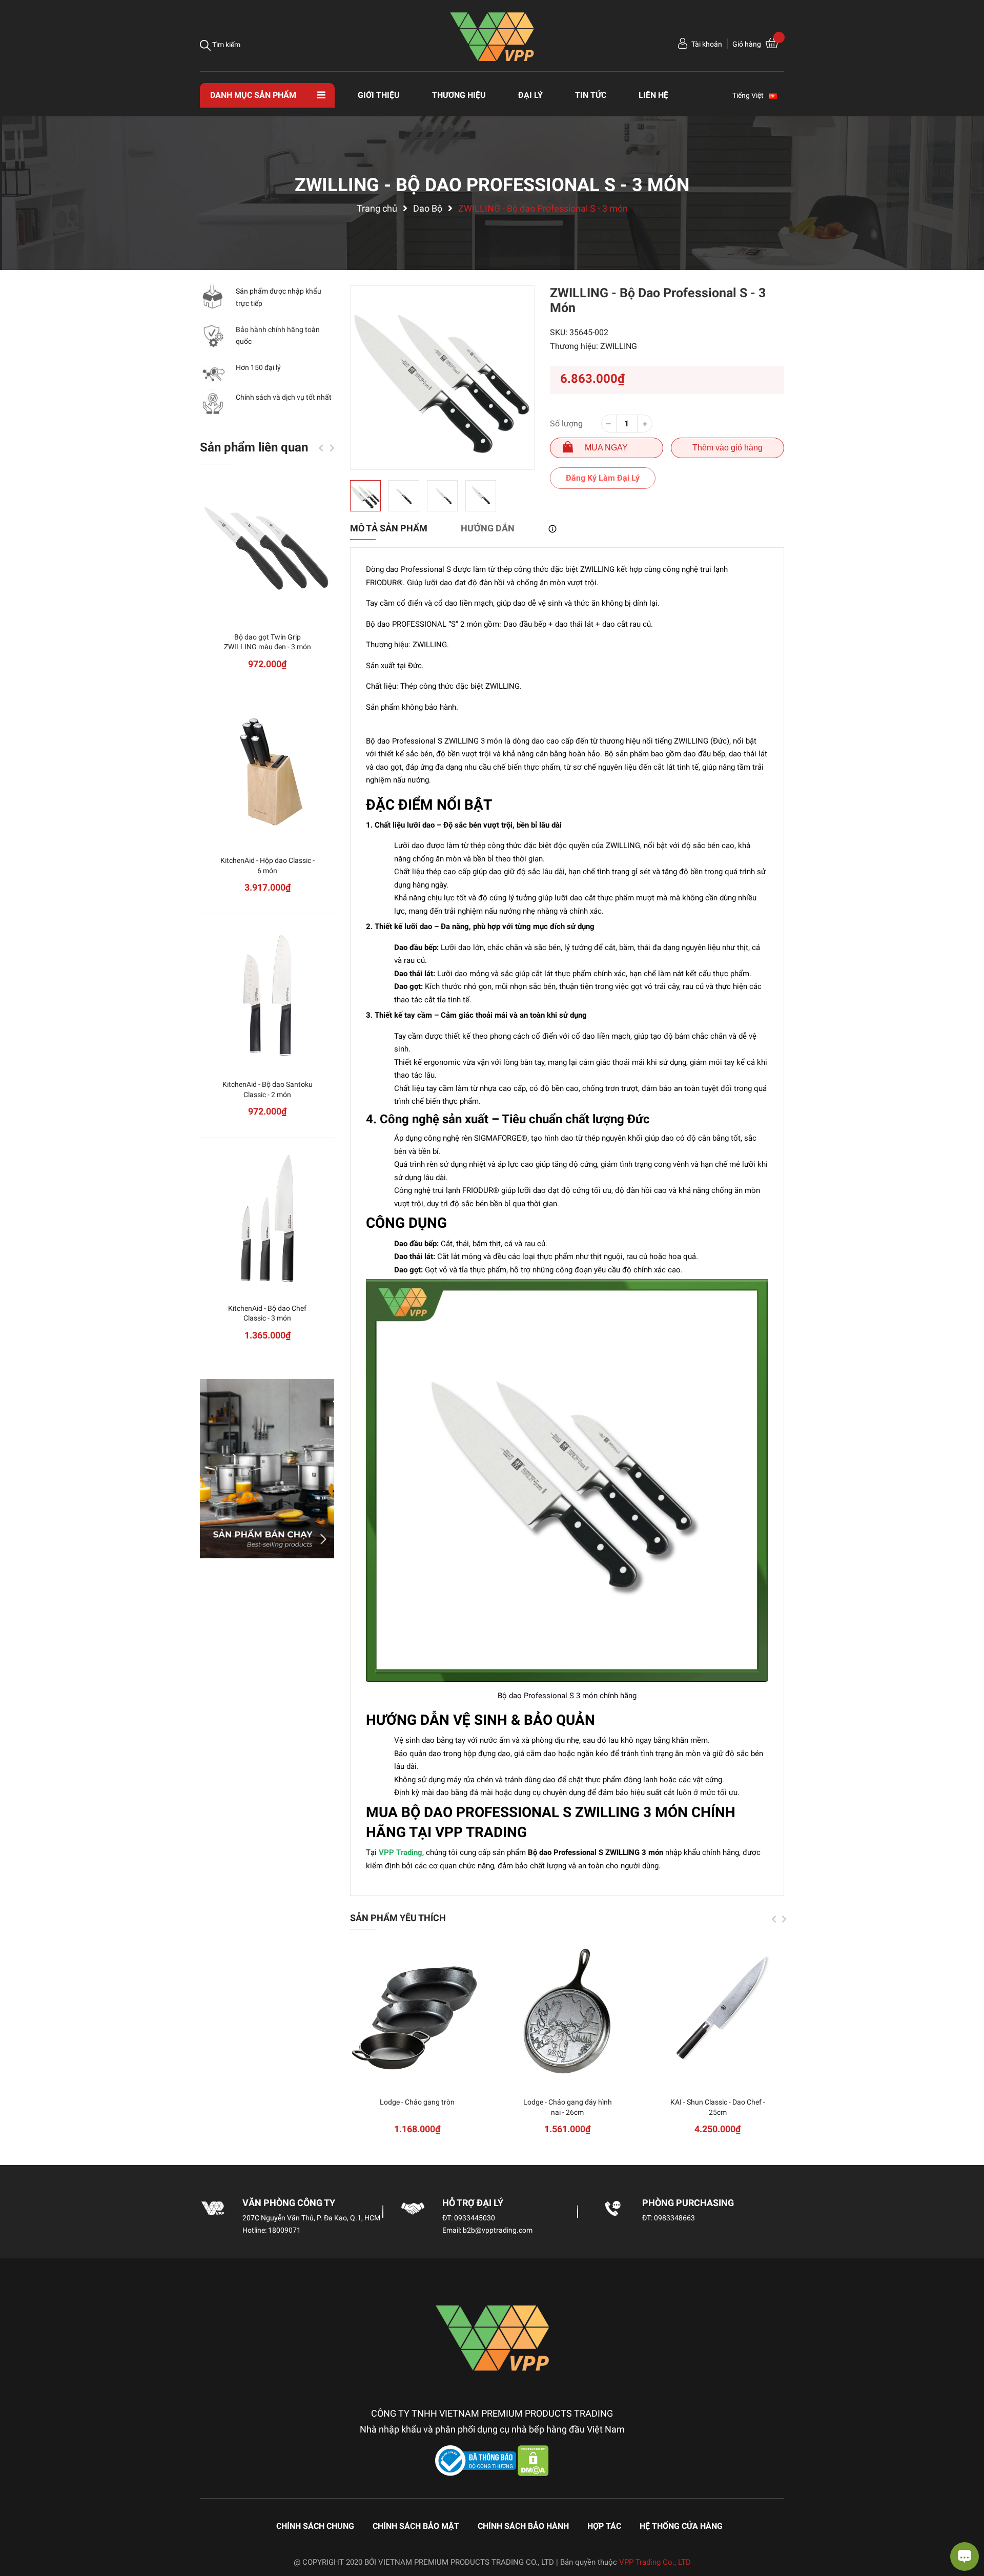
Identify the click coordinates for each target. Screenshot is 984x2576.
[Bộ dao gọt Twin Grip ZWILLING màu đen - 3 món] (267, 547)
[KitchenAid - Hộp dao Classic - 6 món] (267, 770)
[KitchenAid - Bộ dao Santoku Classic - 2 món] (267, 994)
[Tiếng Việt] (777, 95)
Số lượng (566, 424)
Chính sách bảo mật (416, 2526)
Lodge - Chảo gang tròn (417, 2102)
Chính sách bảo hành (523, 2526)
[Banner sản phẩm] (267, 1469)
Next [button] (784, 1919)
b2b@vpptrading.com (498, 2230)
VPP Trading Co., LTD (655, 2562)
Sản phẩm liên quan (254, 447)
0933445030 (475, 2218)
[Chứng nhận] (477, 2460)
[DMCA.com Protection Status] (533, 2460)
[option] (442, 378)
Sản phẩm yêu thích (398, 1918)
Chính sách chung (315, 2526)
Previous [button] (774, 1919)
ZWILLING (619, 346)
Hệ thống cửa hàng (681, 2526)
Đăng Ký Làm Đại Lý (603, 478)
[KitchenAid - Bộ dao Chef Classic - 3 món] (267, 1218)
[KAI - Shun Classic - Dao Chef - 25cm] (718, 2012)
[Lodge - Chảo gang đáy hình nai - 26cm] (568, 2012)
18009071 (284, 2230)
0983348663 (674, 2218)
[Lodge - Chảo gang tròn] (417, 2012)
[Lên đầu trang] (18, 2527)
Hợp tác (604, 2526)
